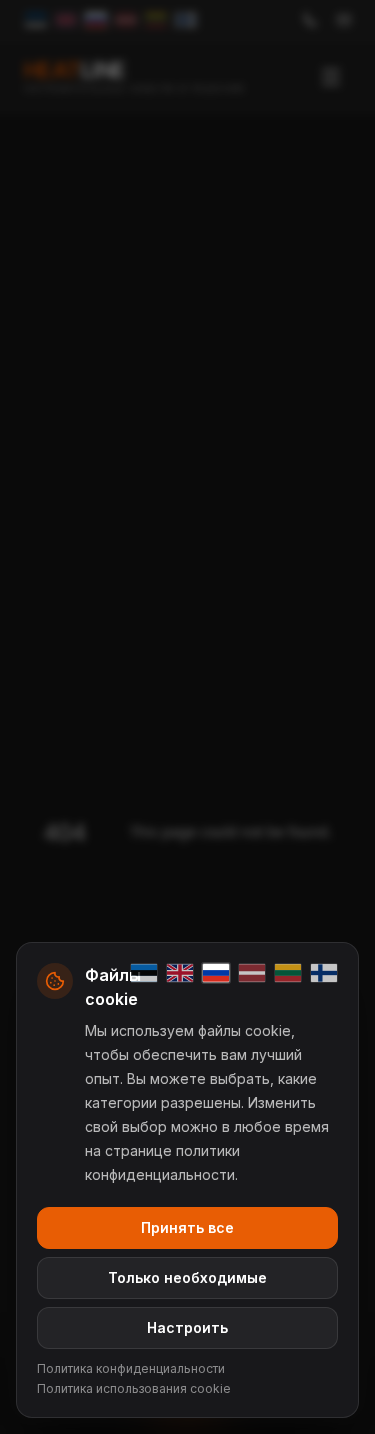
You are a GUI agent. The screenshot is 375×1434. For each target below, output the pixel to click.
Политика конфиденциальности (131, 1368)
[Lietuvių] (288, 973)
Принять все (187, 1227)
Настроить (187, 1327)
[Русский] (216, 973)
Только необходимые (187, 1277)
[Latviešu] (252, 973)
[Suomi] (324, 973)
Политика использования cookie (134, 1388)
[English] (180, 973)
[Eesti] (144, 973)
